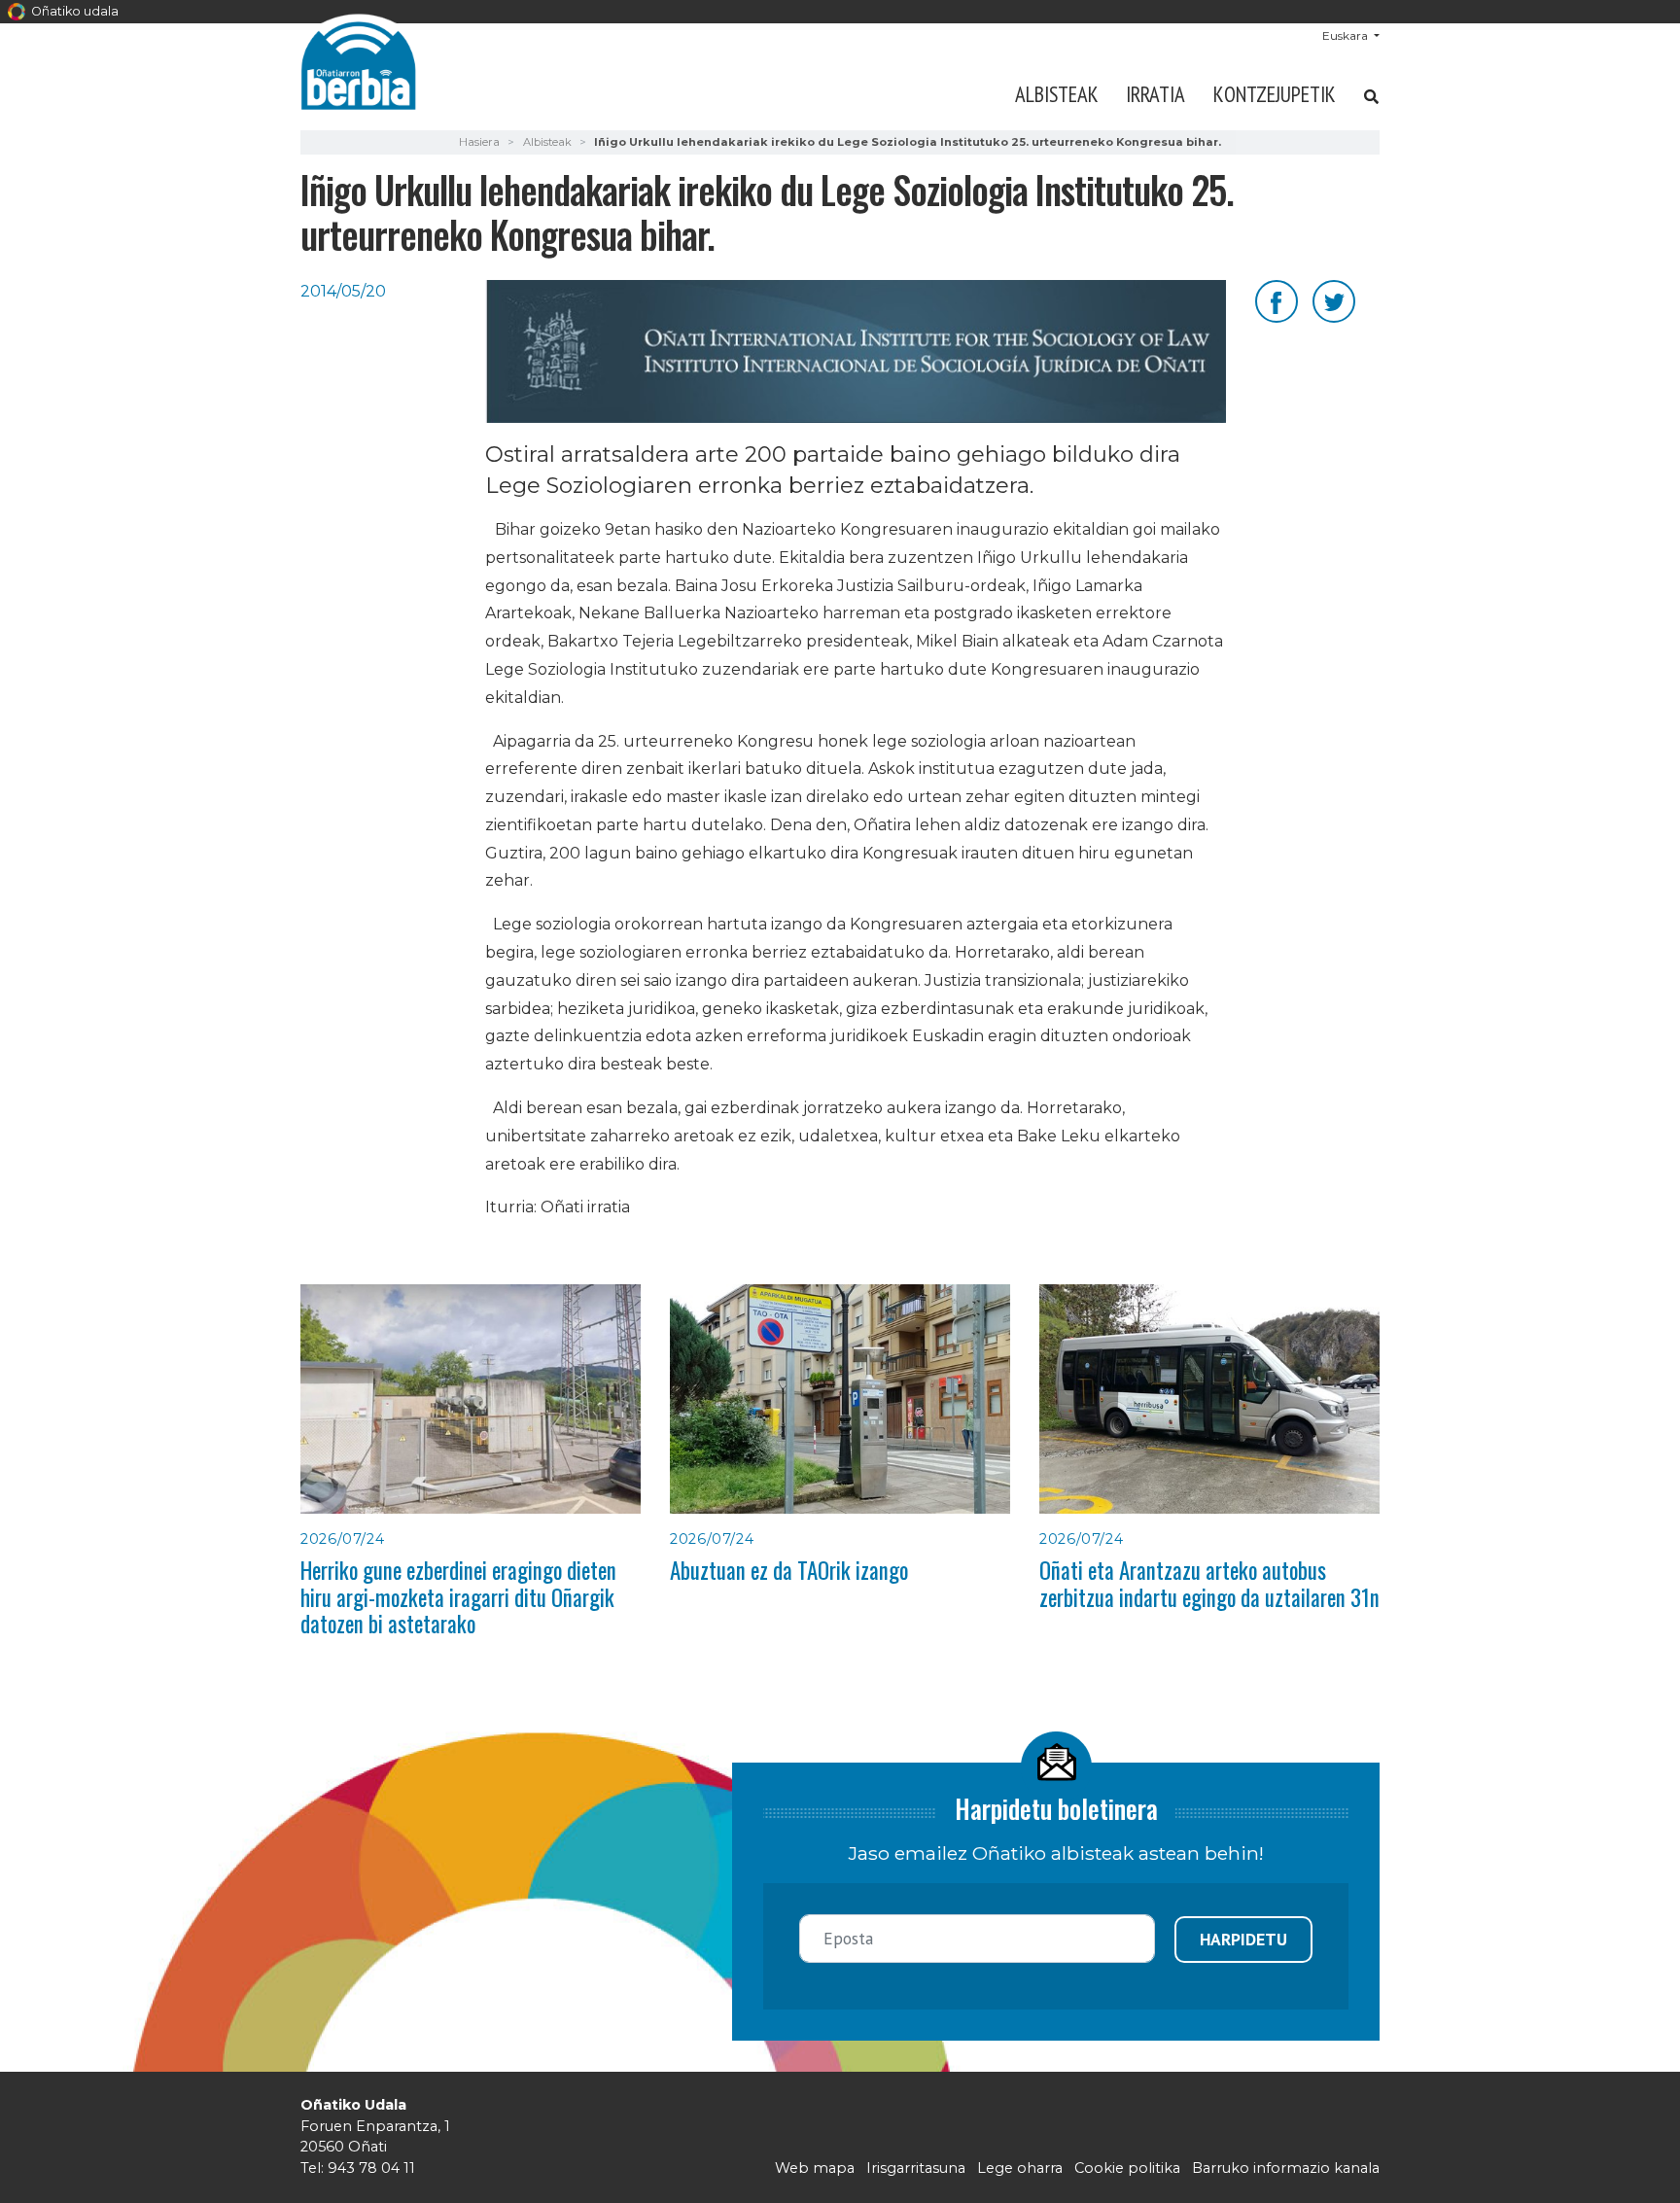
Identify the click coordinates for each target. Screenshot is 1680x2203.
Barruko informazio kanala (1286, 2168)
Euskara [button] (1347, 35)
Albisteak (1057, 94)
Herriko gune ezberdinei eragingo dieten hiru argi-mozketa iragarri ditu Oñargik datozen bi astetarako (458, 1597)
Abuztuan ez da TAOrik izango (789, 1570)
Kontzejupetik (1275, 94)
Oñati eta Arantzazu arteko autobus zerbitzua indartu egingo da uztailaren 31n (1209, 1583)
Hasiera (479, 142)
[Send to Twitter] (1334, 300)
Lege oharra (1020, 2168)
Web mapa (815, 2168)
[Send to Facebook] (1277, 300)
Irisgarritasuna (916, 2168)
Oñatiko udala (73, 11)
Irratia (1155, 94)
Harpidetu (1243, 1939)
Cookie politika (1127, 2168)
